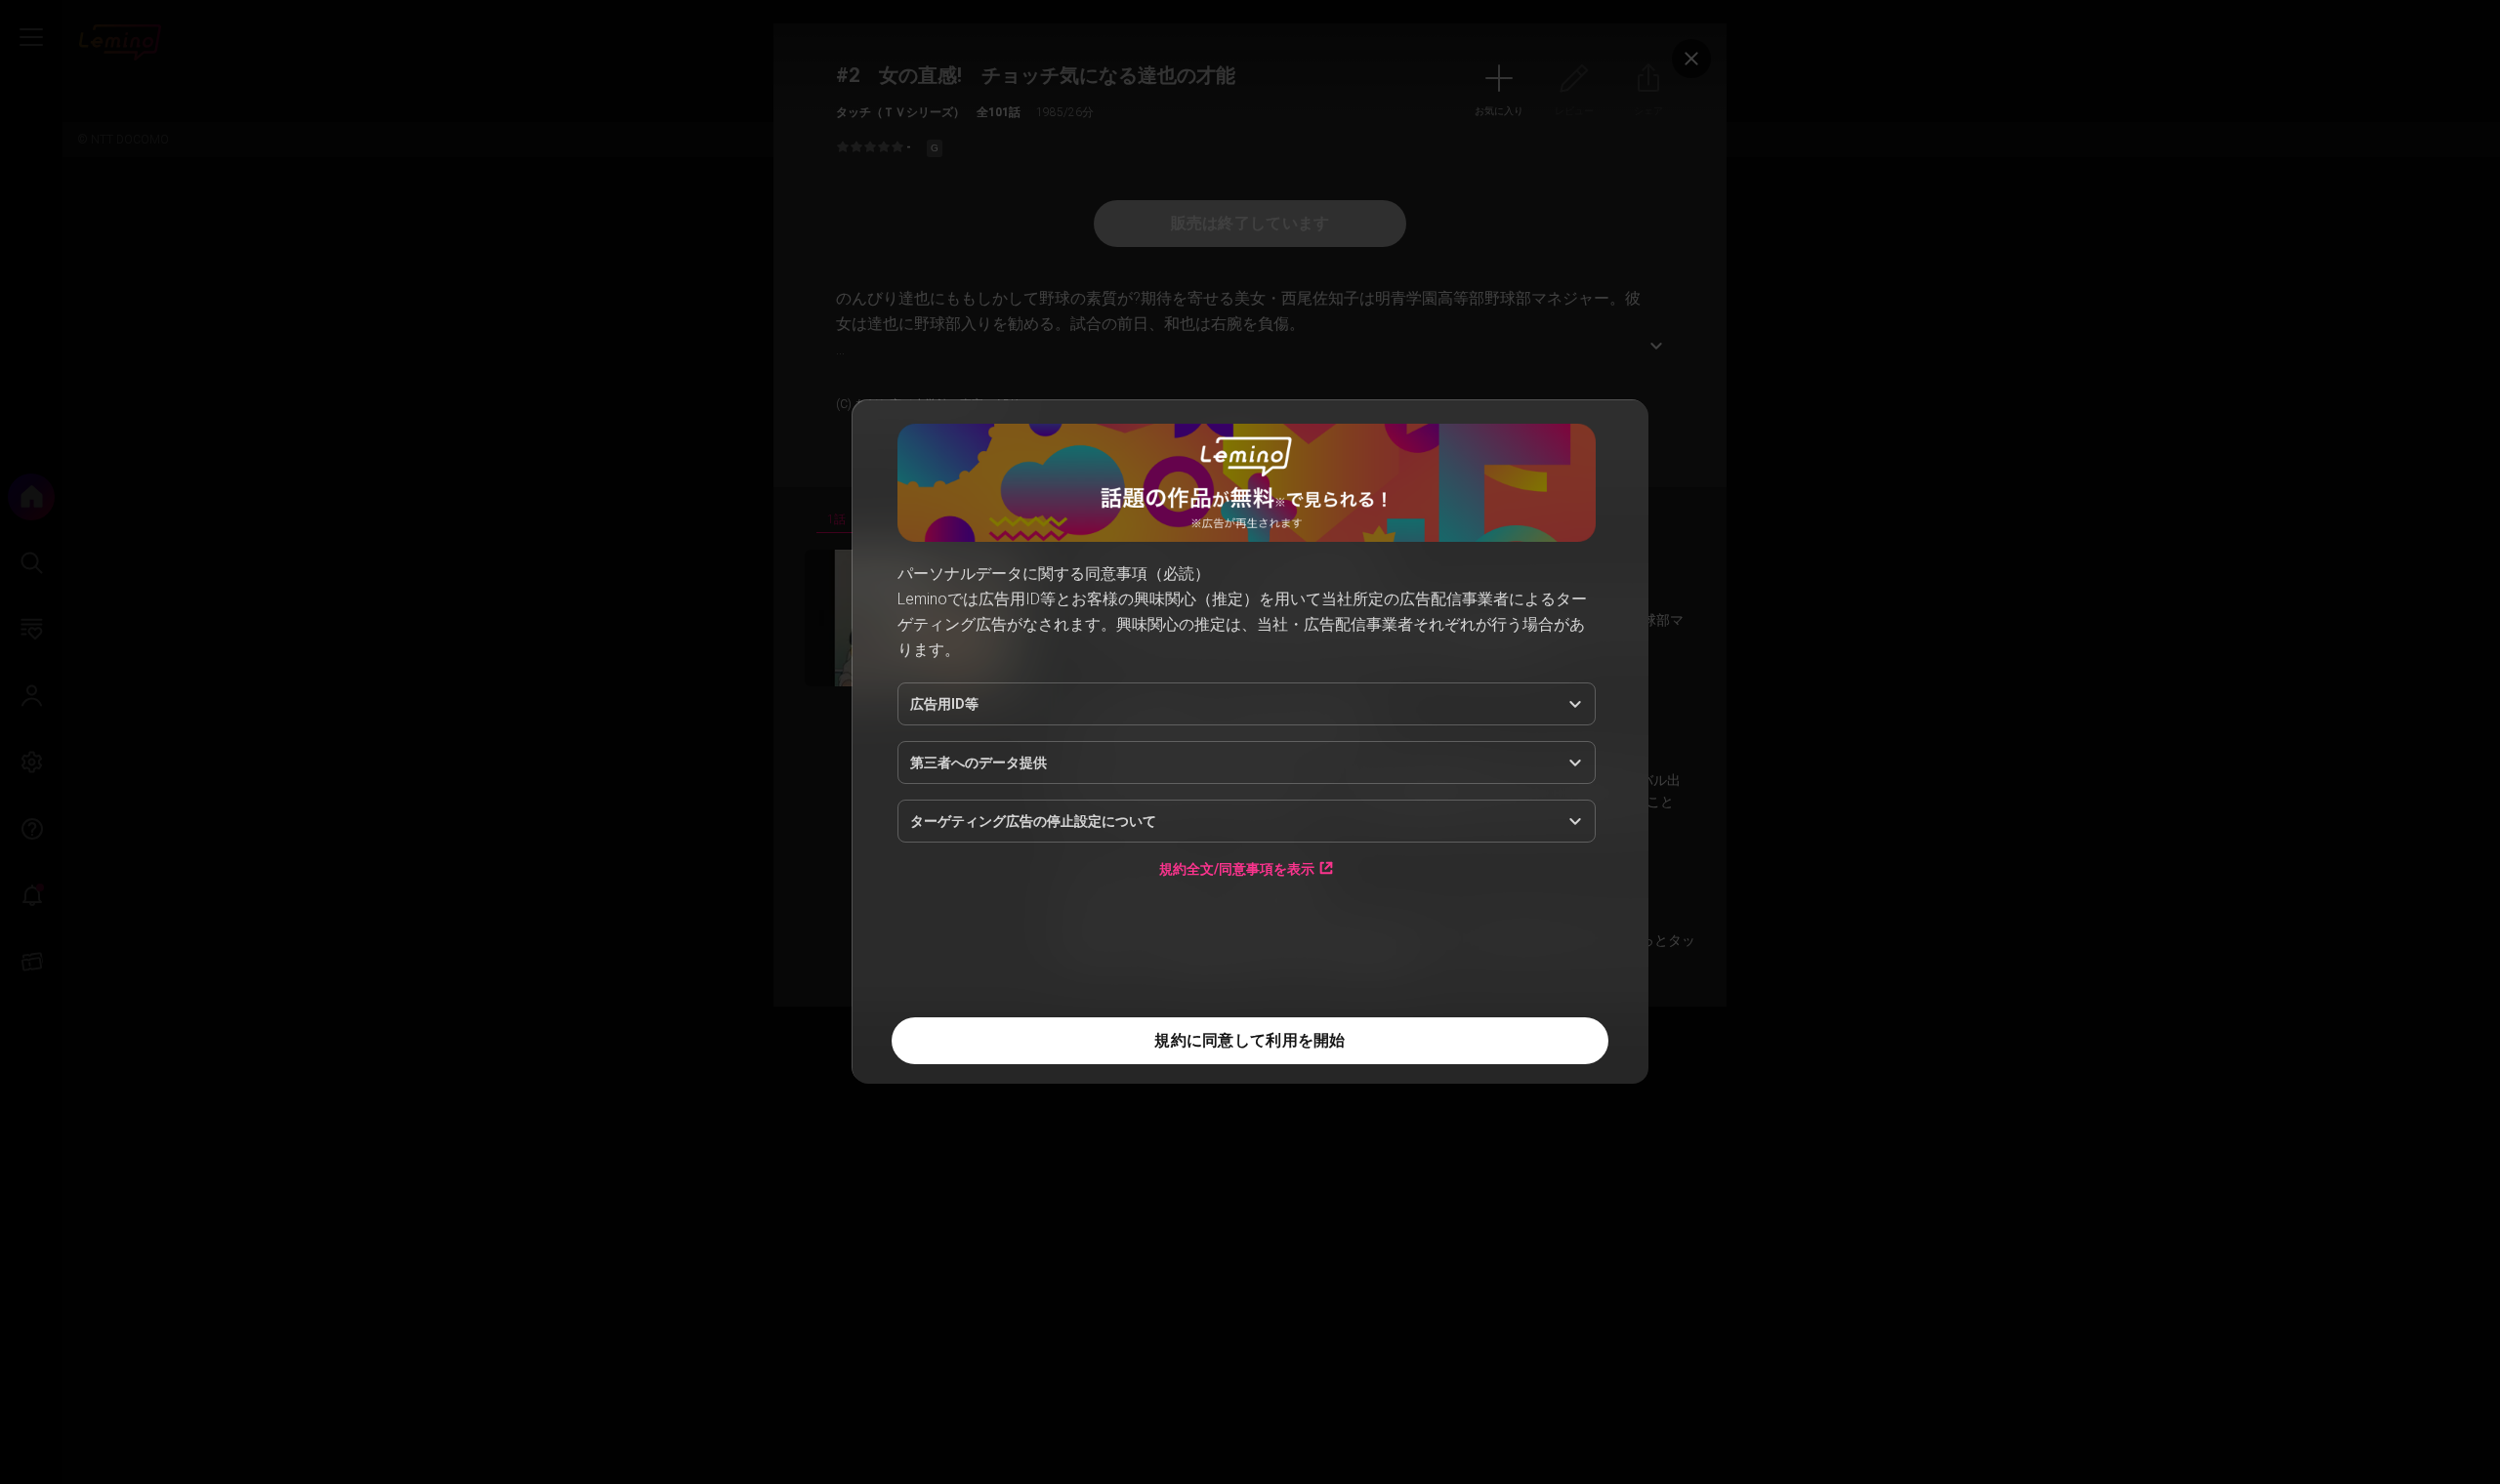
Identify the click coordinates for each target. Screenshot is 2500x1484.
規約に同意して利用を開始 (1250, 1040)
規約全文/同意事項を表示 (1237, 868)
